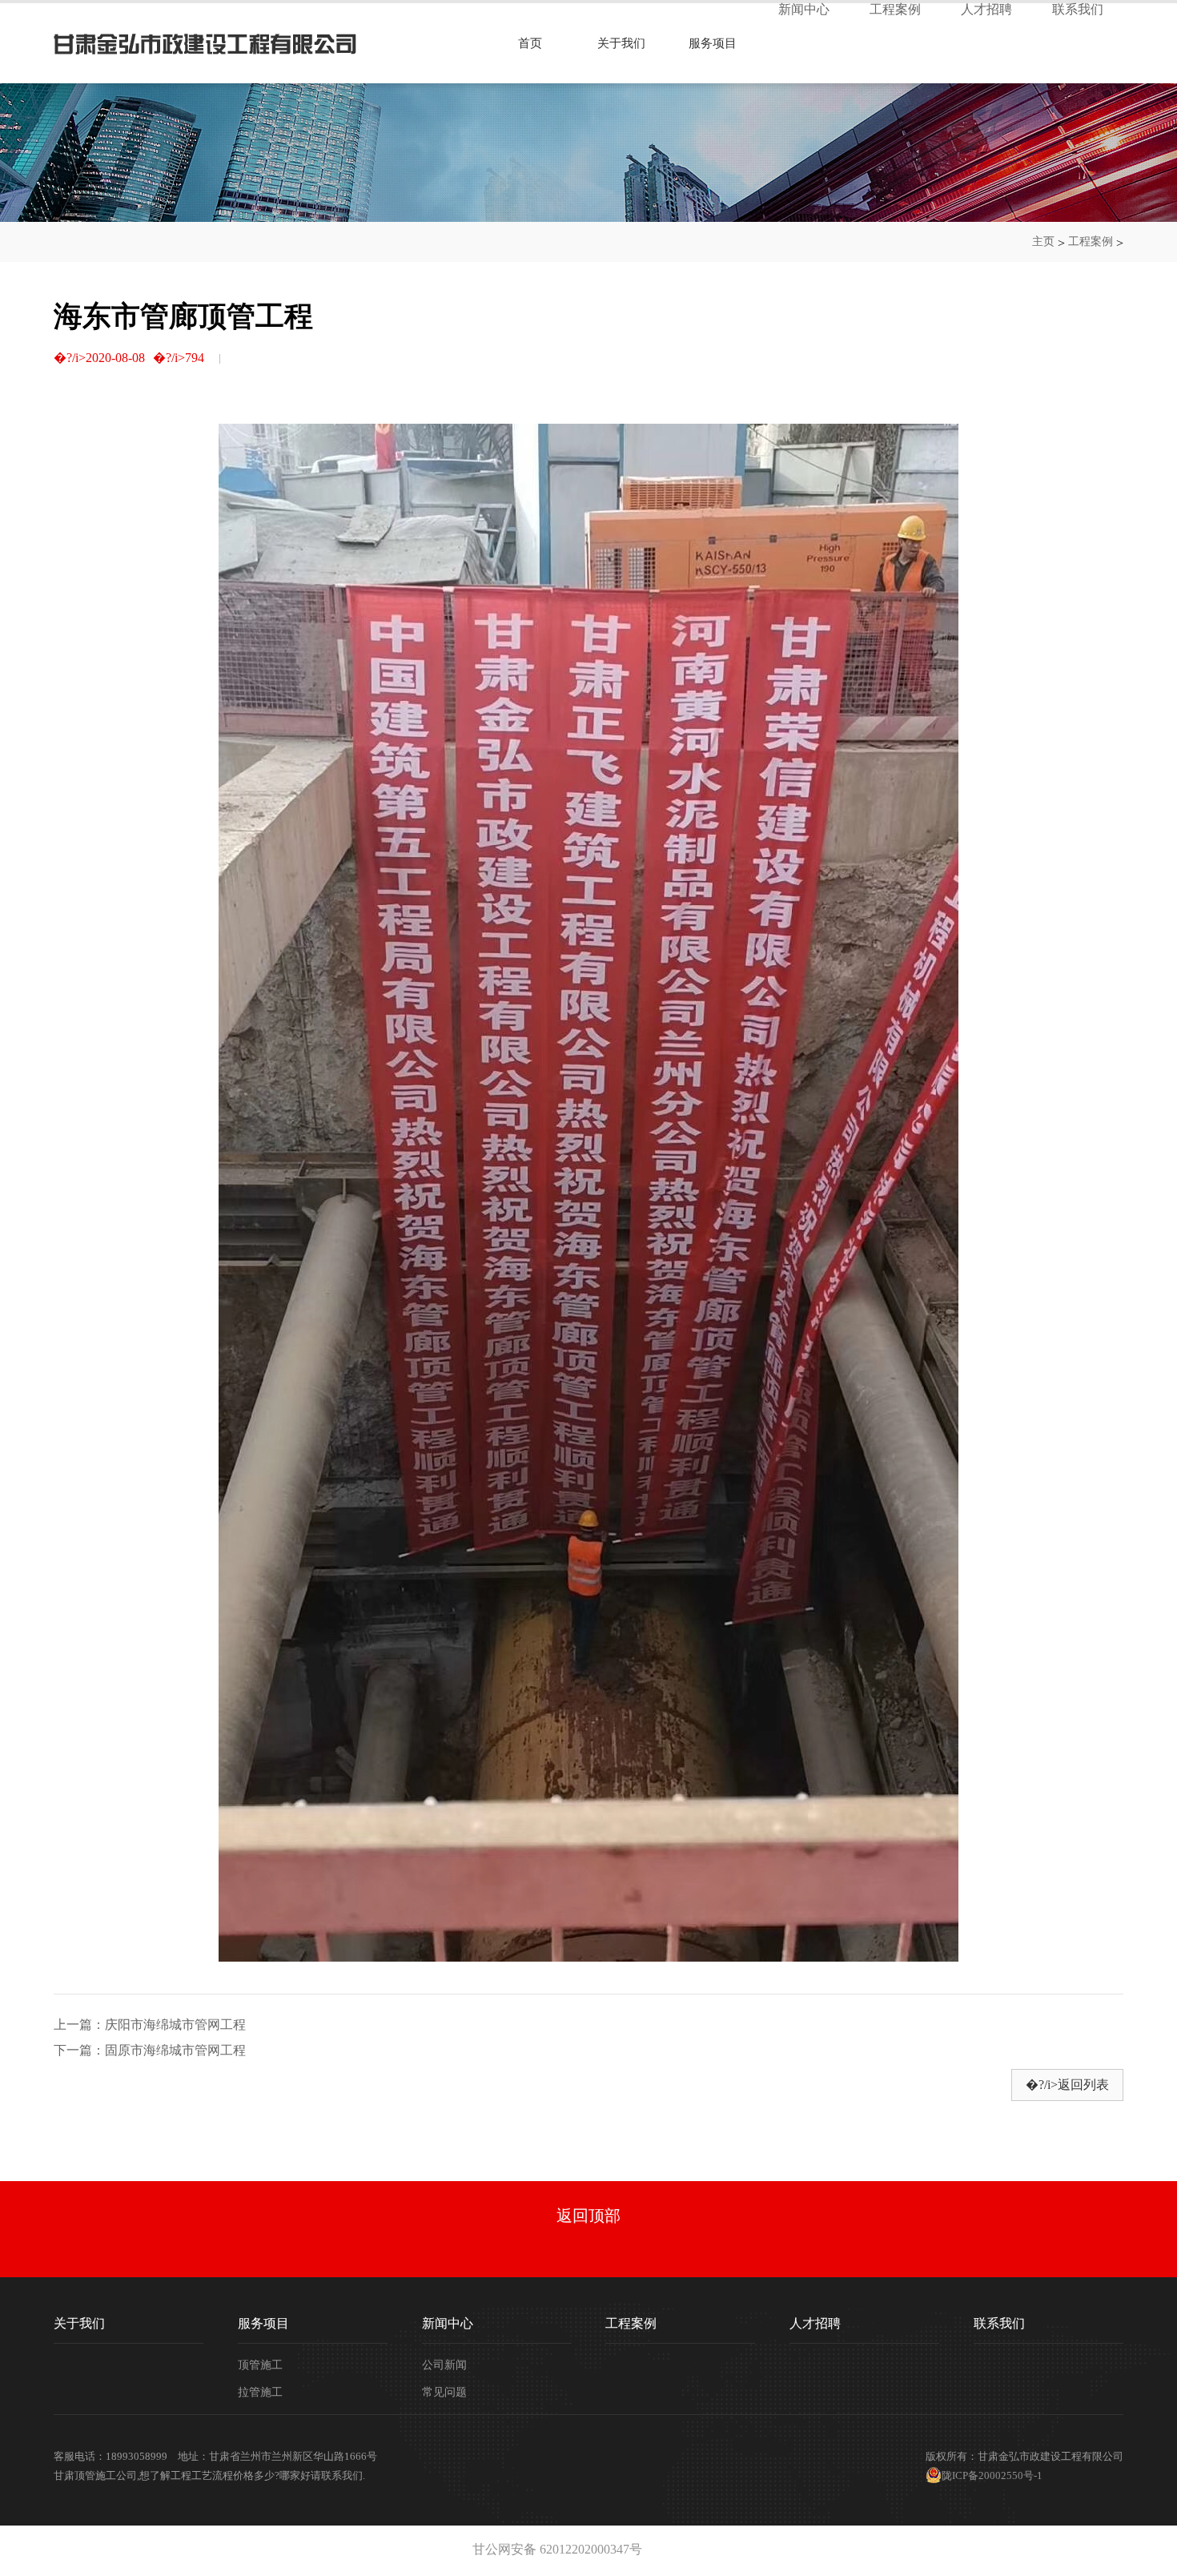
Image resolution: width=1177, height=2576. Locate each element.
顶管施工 (260, 2365)
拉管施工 (260, 2393)
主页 (1043, 241)
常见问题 (444, 2393)
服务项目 (713, 43)
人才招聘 (986, 10)
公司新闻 (444, 2365)
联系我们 (1078, 10)
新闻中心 (804, 10)
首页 (530, 43)
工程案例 (895, 10)
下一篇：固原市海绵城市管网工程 (150, 2051)
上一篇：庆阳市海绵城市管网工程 (150, 2025)
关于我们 (621, 43)
